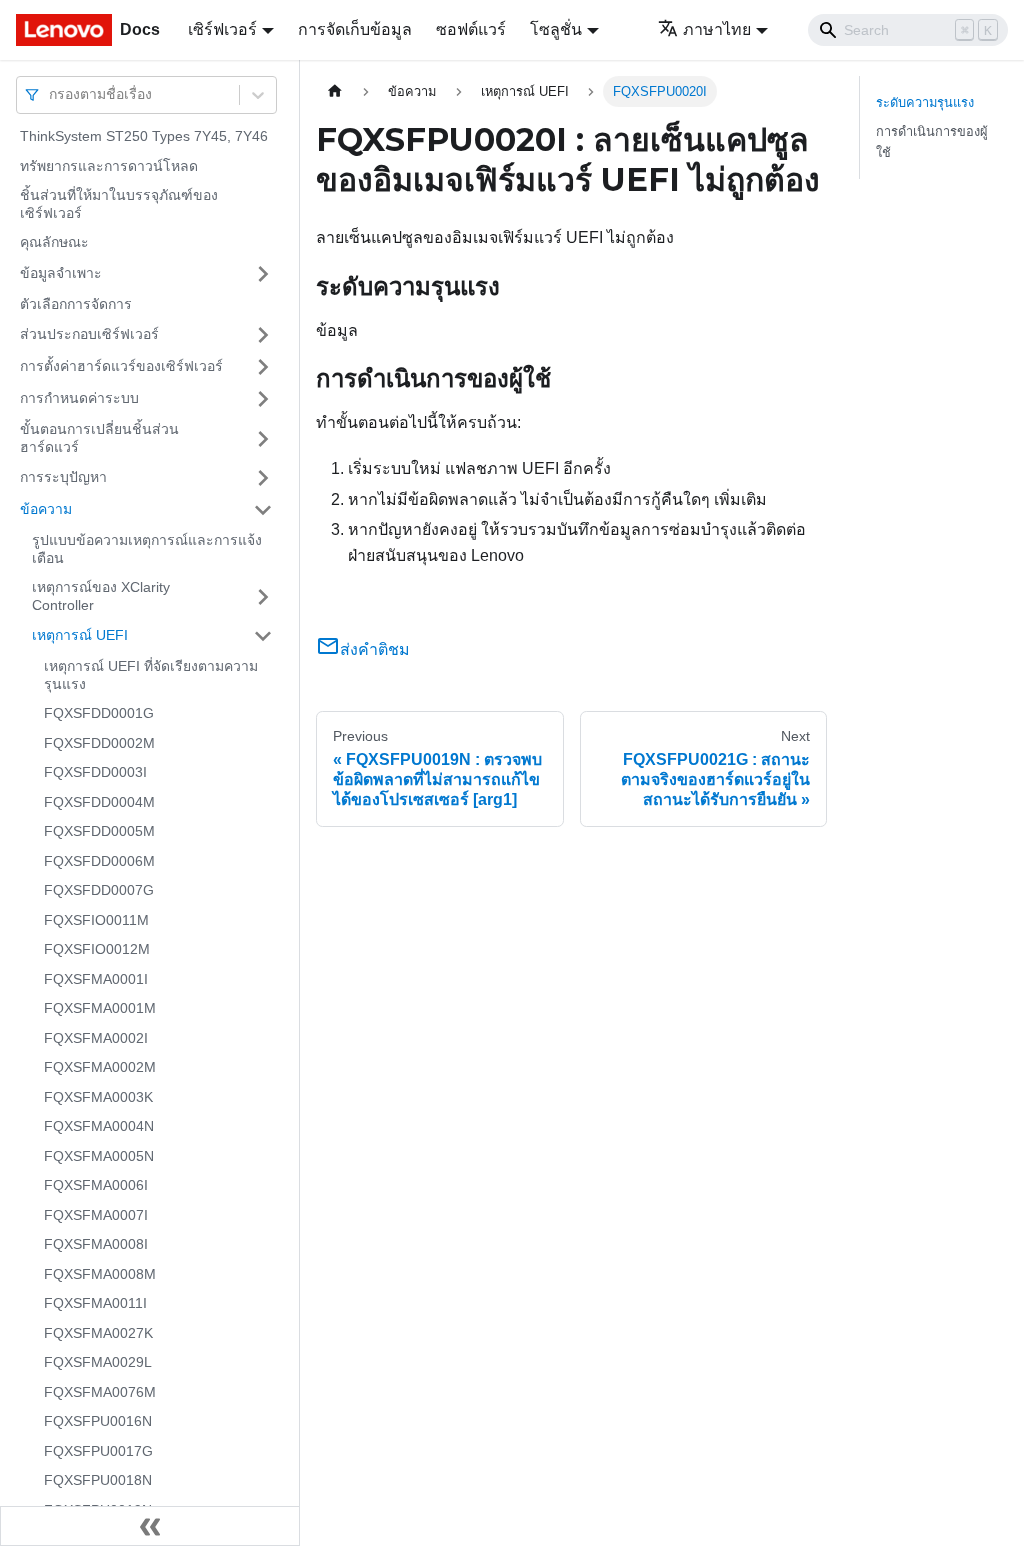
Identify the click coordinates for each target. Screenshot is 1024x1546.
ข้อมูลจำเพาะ (61, 273)
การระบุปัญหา (63, 477)
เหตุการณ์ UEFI (80, 635)
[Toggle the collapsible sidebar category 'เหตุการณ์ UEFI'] (263, 636)
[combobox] (51, 94)
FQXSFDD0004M (99, 802)
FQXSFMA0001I (96, 979)
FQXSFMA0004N (99, 1126)
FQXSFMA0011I (95, 1303)
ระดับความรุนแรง (925, 102)
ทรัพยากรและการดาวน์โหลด (109, 166)
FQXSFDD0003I (95, 772)
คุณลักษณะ (54, 242)
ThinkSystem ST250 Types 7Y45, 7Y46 (144, 136)
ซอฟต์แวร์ (471, 29)
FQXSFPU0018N (98, 1480)
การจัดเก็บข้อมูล (355, 29)
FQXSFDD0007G (99, 890)
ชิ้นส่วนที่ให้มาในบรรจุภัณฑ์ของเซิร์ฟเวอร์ (119, 204)
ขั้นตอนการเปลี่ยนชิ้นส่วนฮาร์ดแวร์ (99, 438)
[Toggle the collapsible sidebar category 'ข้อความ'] (263, 510)
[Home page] (335, 91)
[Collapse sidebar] (150, 1526)
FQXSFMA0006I (96, 1185)
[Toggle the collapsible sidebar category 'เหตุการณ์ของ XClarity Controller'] (263, 596)
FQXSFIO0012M (97, 949)
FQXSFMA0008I (96, 1244)
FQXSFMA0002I (96, 1038)
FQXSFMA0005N (99, 1156)
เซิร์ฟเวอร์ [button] (222, 29)
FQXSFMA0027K (98, 1333)
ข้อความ (46, 509)
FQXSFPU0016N (98, 1421)
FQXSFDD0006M (99, 861)
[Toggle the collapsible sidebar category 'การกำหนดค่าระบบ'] (263, 399)
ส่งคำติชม (375, 649)
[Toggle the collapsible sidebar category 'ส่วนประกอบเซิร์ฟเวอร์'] (263, 335)
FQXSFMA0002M (100, 1067)
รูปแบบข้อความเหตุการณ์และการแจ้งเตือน (147, 549)
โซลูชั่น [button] (556, 29)
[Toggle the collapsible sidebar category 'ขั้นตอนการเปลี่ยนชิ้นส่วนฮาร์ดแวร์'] (263, 438)
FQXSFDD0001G (99, 713)
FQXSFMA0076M (100, 1392)
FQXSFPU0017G (98, 1451)
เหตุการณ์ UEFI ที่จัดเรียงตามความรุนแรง (151, 675)
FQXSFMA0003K (98, 1097)
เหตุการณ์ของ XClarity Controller (101, 596)
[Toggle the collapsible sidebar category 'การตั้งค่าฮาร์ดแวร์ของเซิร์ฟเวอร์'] (263, 367)
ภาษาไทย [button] (717, 29)
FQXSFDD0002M (99, 743)
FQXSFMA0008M (100, 1274)
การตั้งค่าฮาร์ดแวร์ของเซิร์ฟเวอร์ (121, 366)
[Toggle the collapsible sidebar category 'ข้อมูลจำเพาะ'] (263, 274)
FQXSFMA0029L (98, 1362)
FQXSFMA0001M (100, 1008)
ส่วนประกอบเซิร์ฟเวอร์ (89, 334)
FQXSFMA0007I (96, 1215)
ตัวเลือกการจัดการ (76, 304)
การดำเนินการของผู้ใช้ (932, 142)
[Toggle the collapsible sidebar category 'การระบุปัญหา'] (263, 478)
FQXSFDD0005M (99, 831)
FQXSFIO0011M (96, 920)
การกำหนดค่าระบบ (79, 398)
